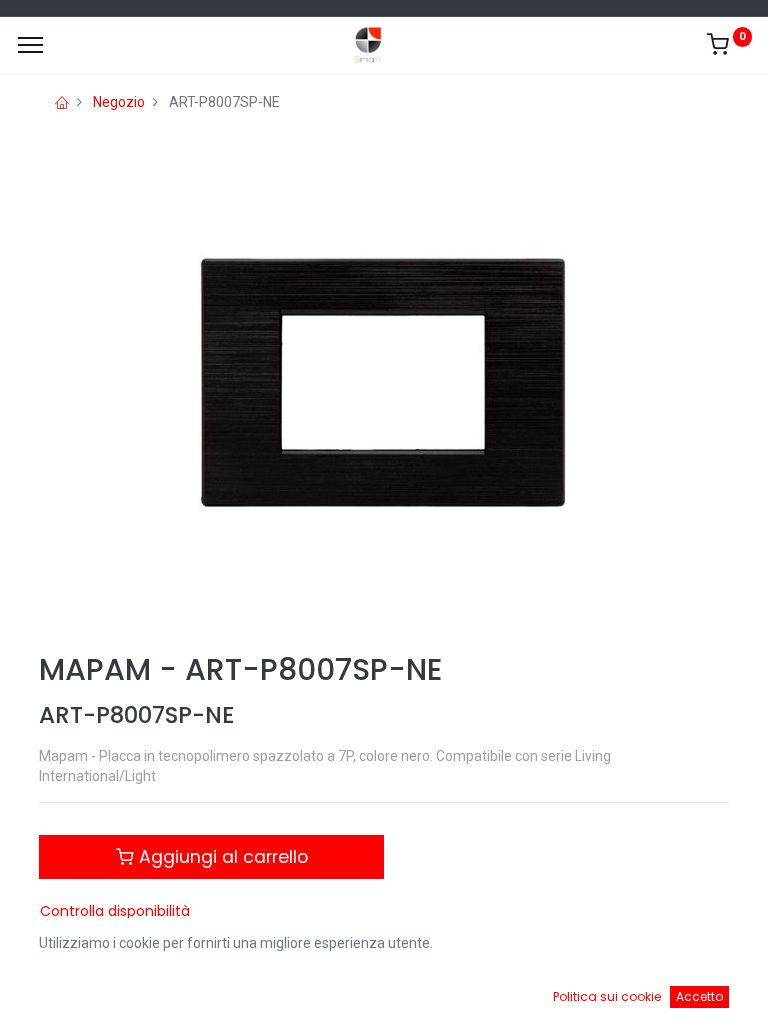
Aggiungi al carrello (221, 857)
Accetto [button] (699, 996)
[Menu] (30, 45)
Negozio (119, 102)
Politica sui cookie (607, 996)
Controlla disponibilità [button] (115, 911)
